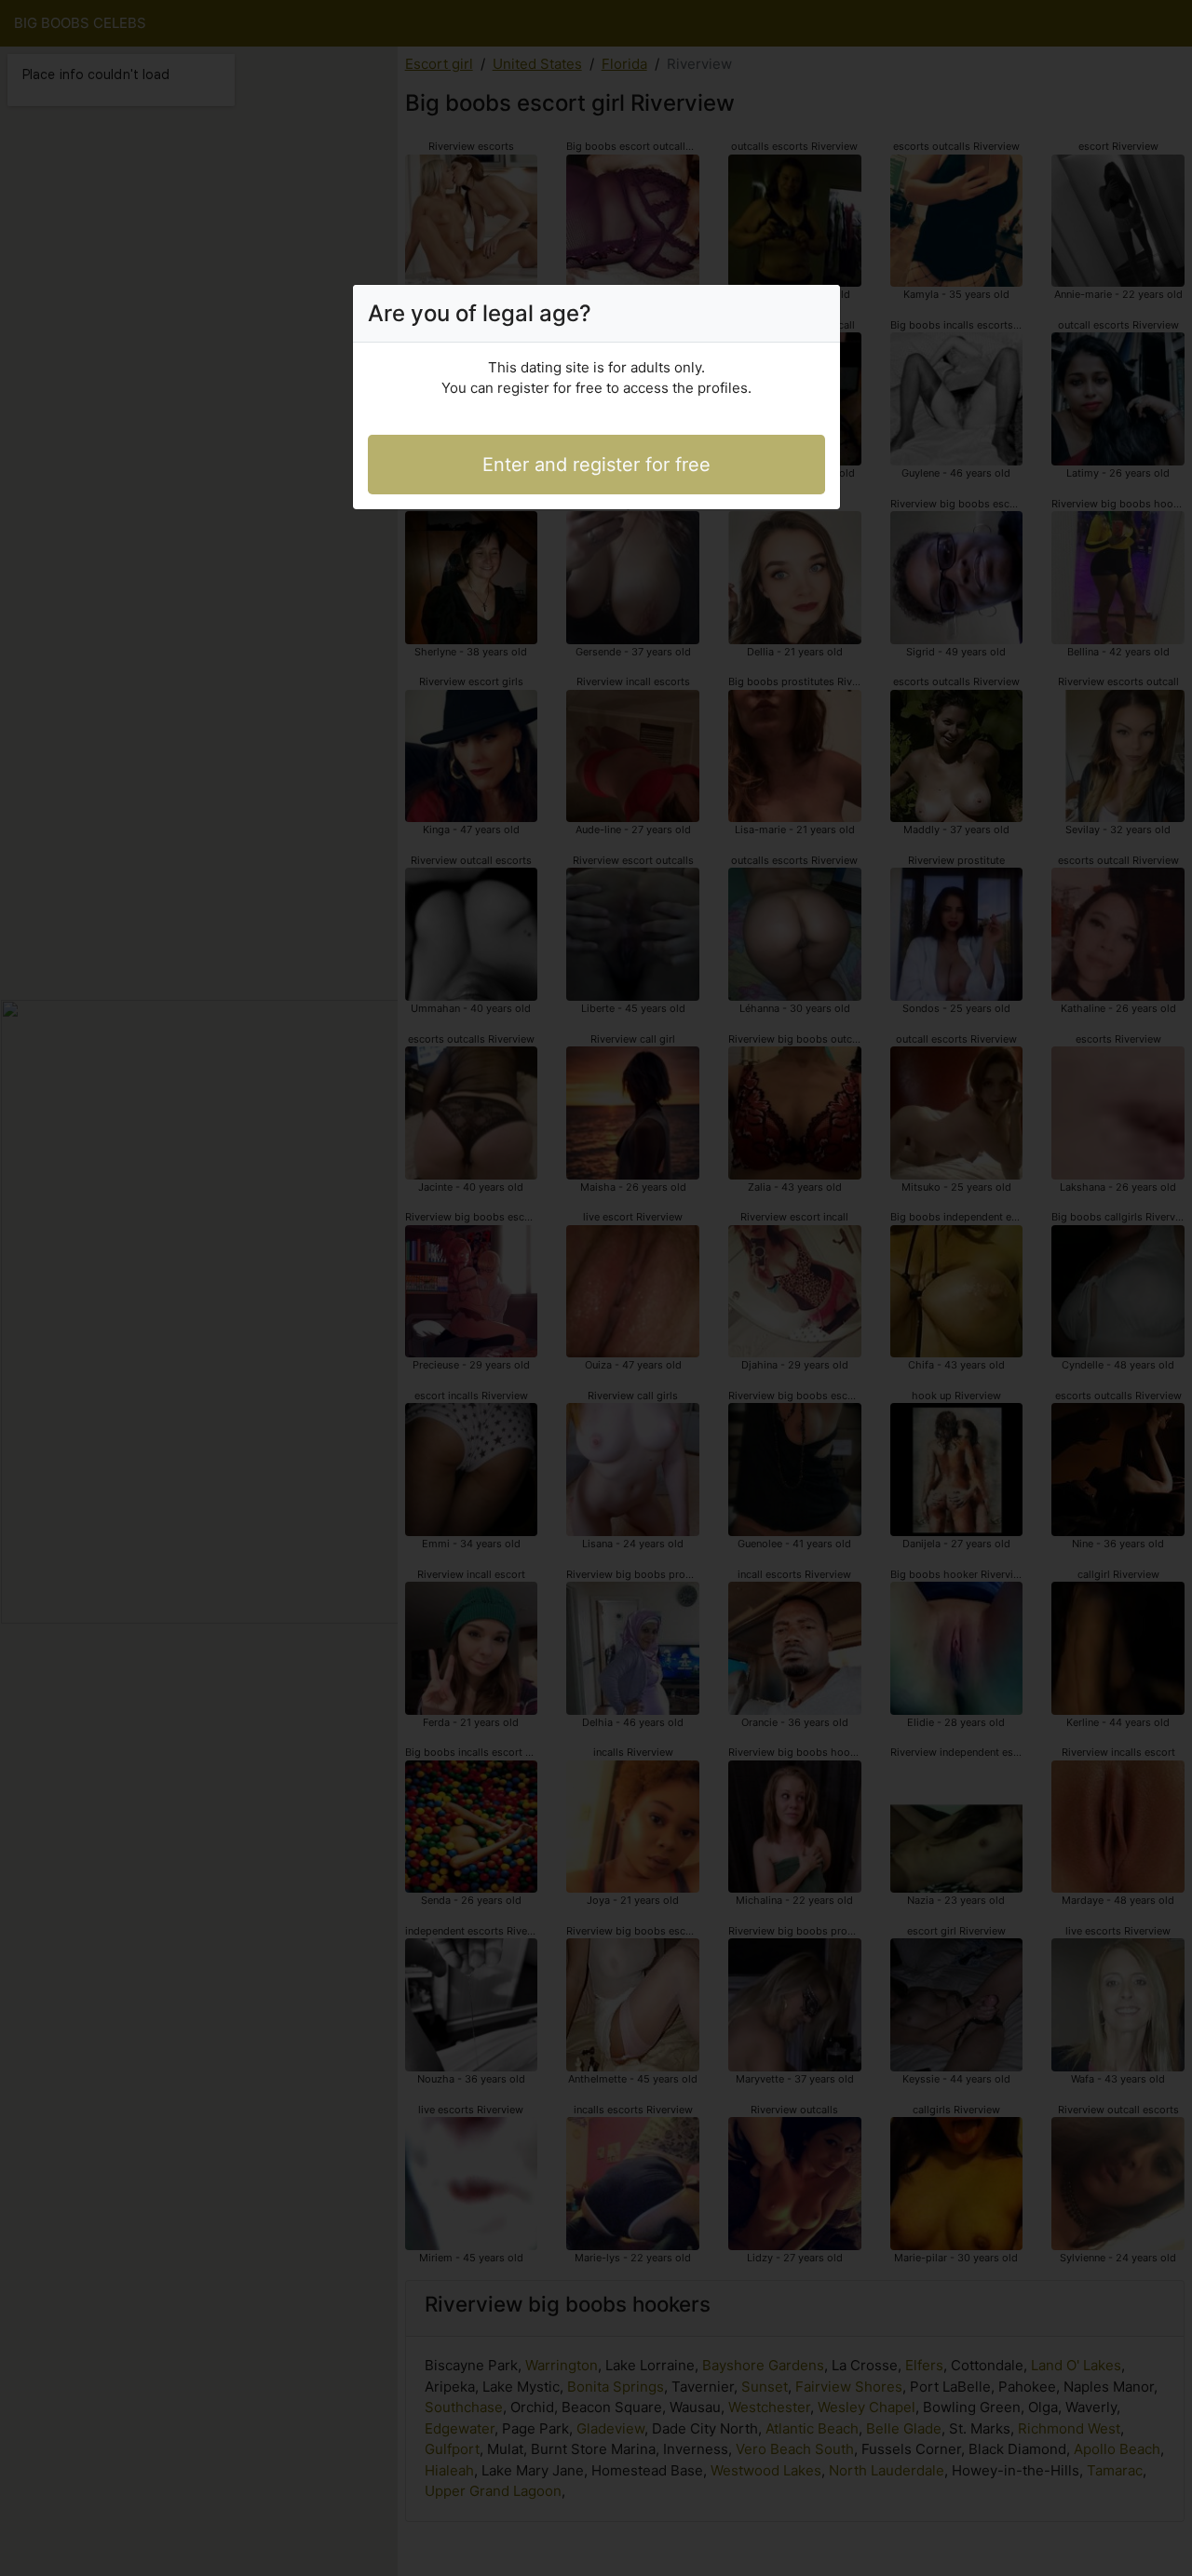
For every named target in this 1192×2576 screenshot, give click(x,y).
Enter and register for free (596, 465)
